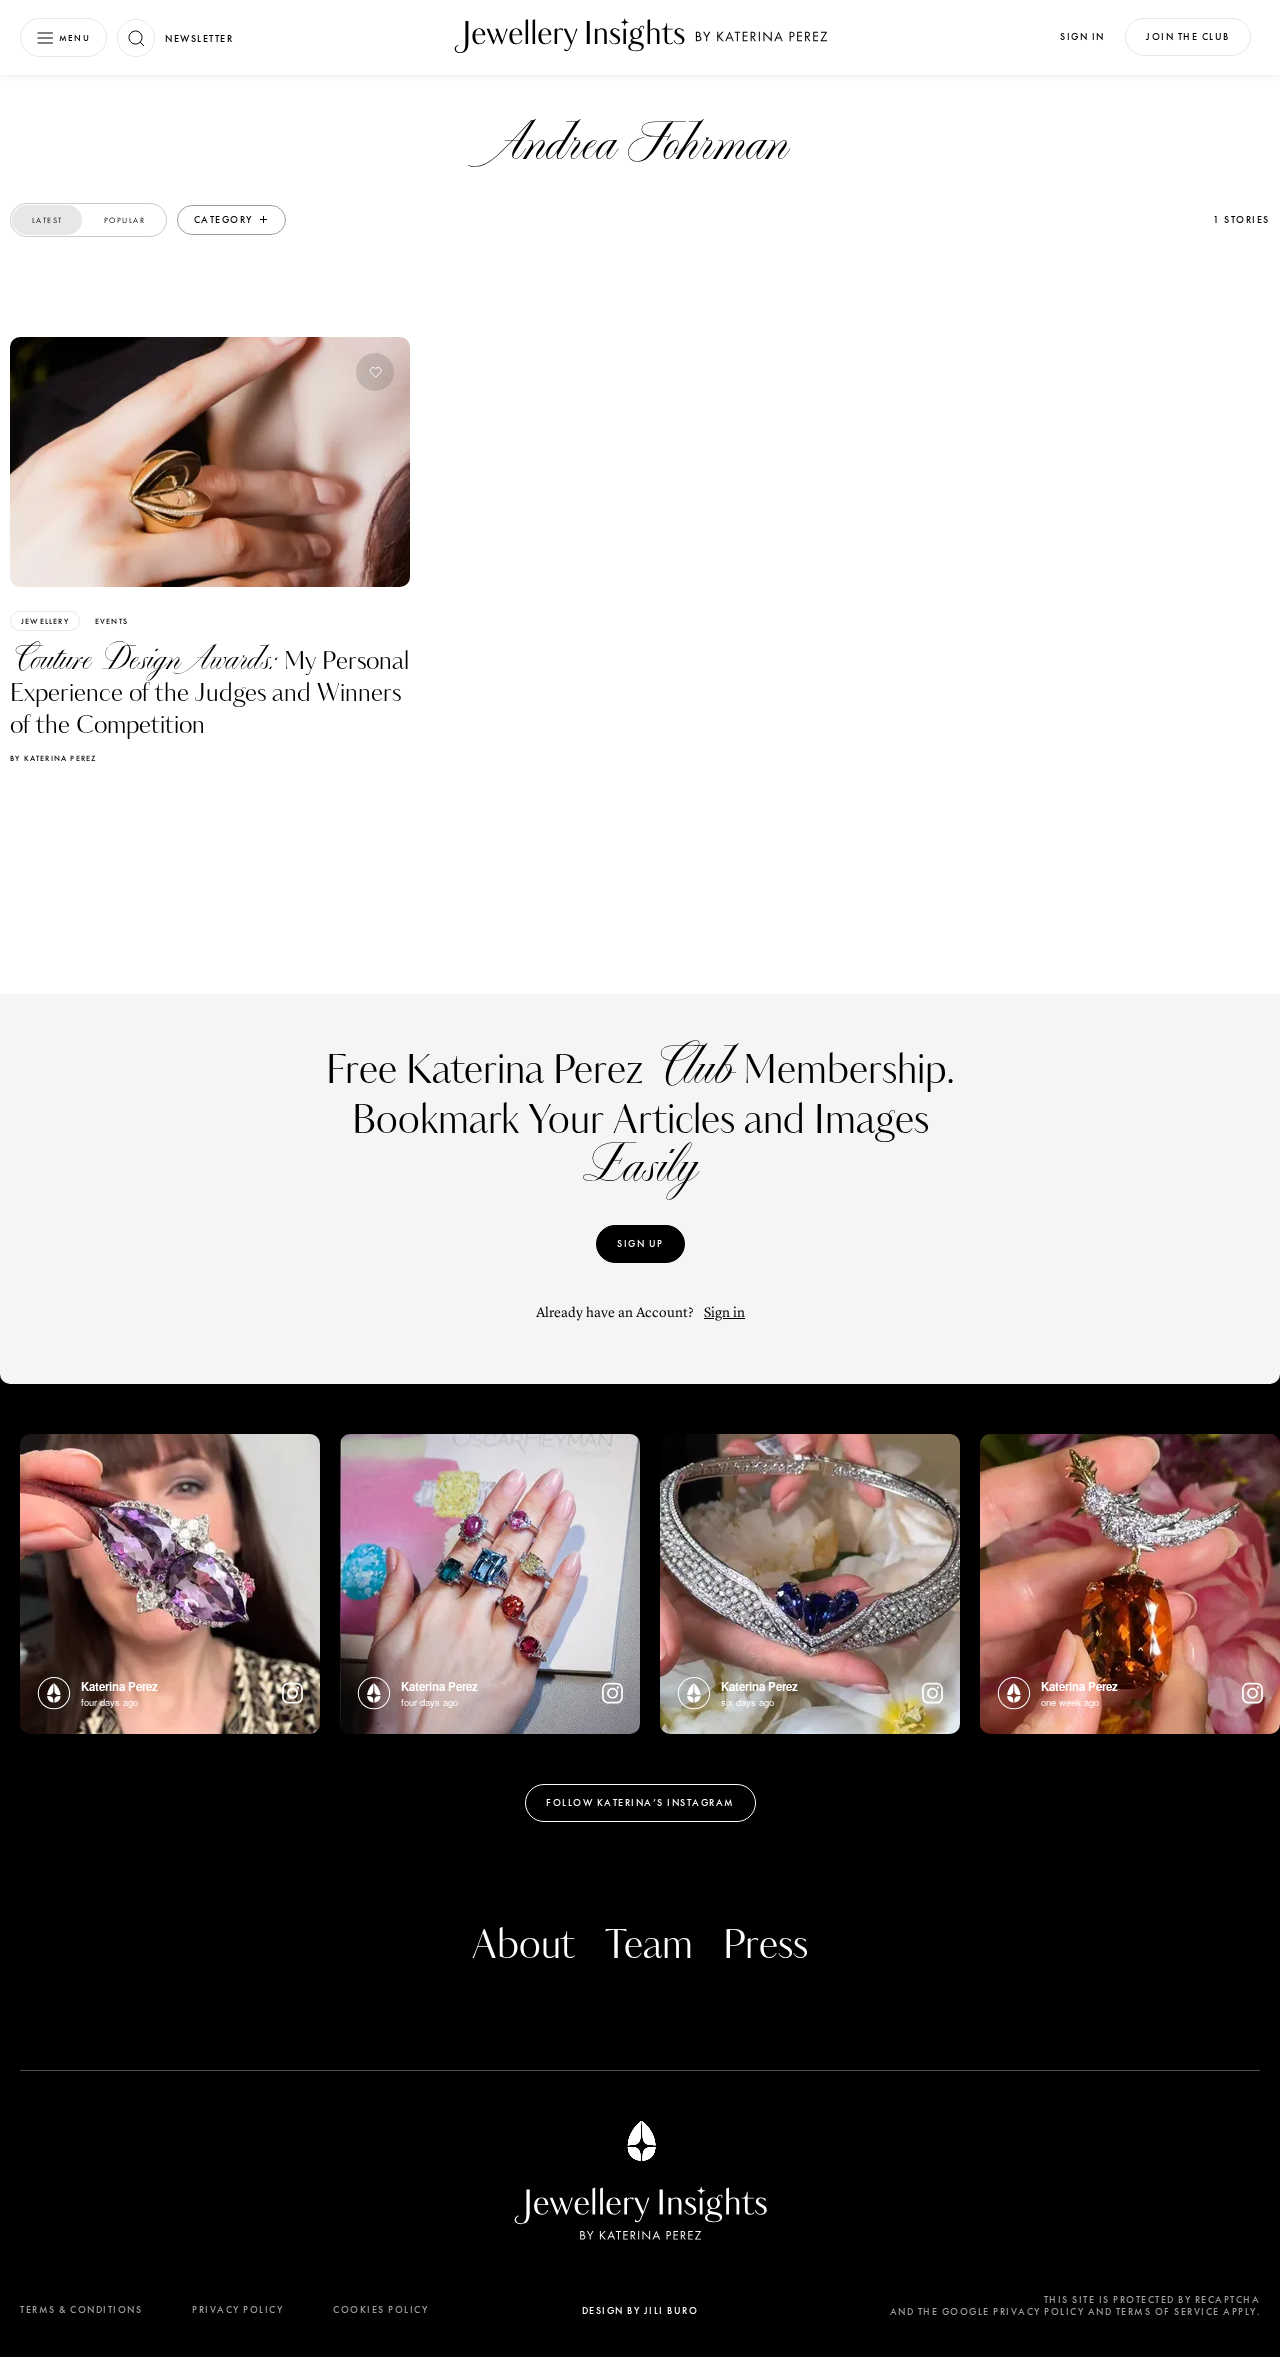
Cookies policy (380, 2309)
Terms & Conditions (81, 2309)
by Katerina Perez (53, 758)
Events (111, 621)
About (523, 1946)
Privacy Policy (237, 2309)
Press (765, 1946)
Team (649, 1946)
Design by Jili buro (640, 2310)
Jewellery (45, 621)
